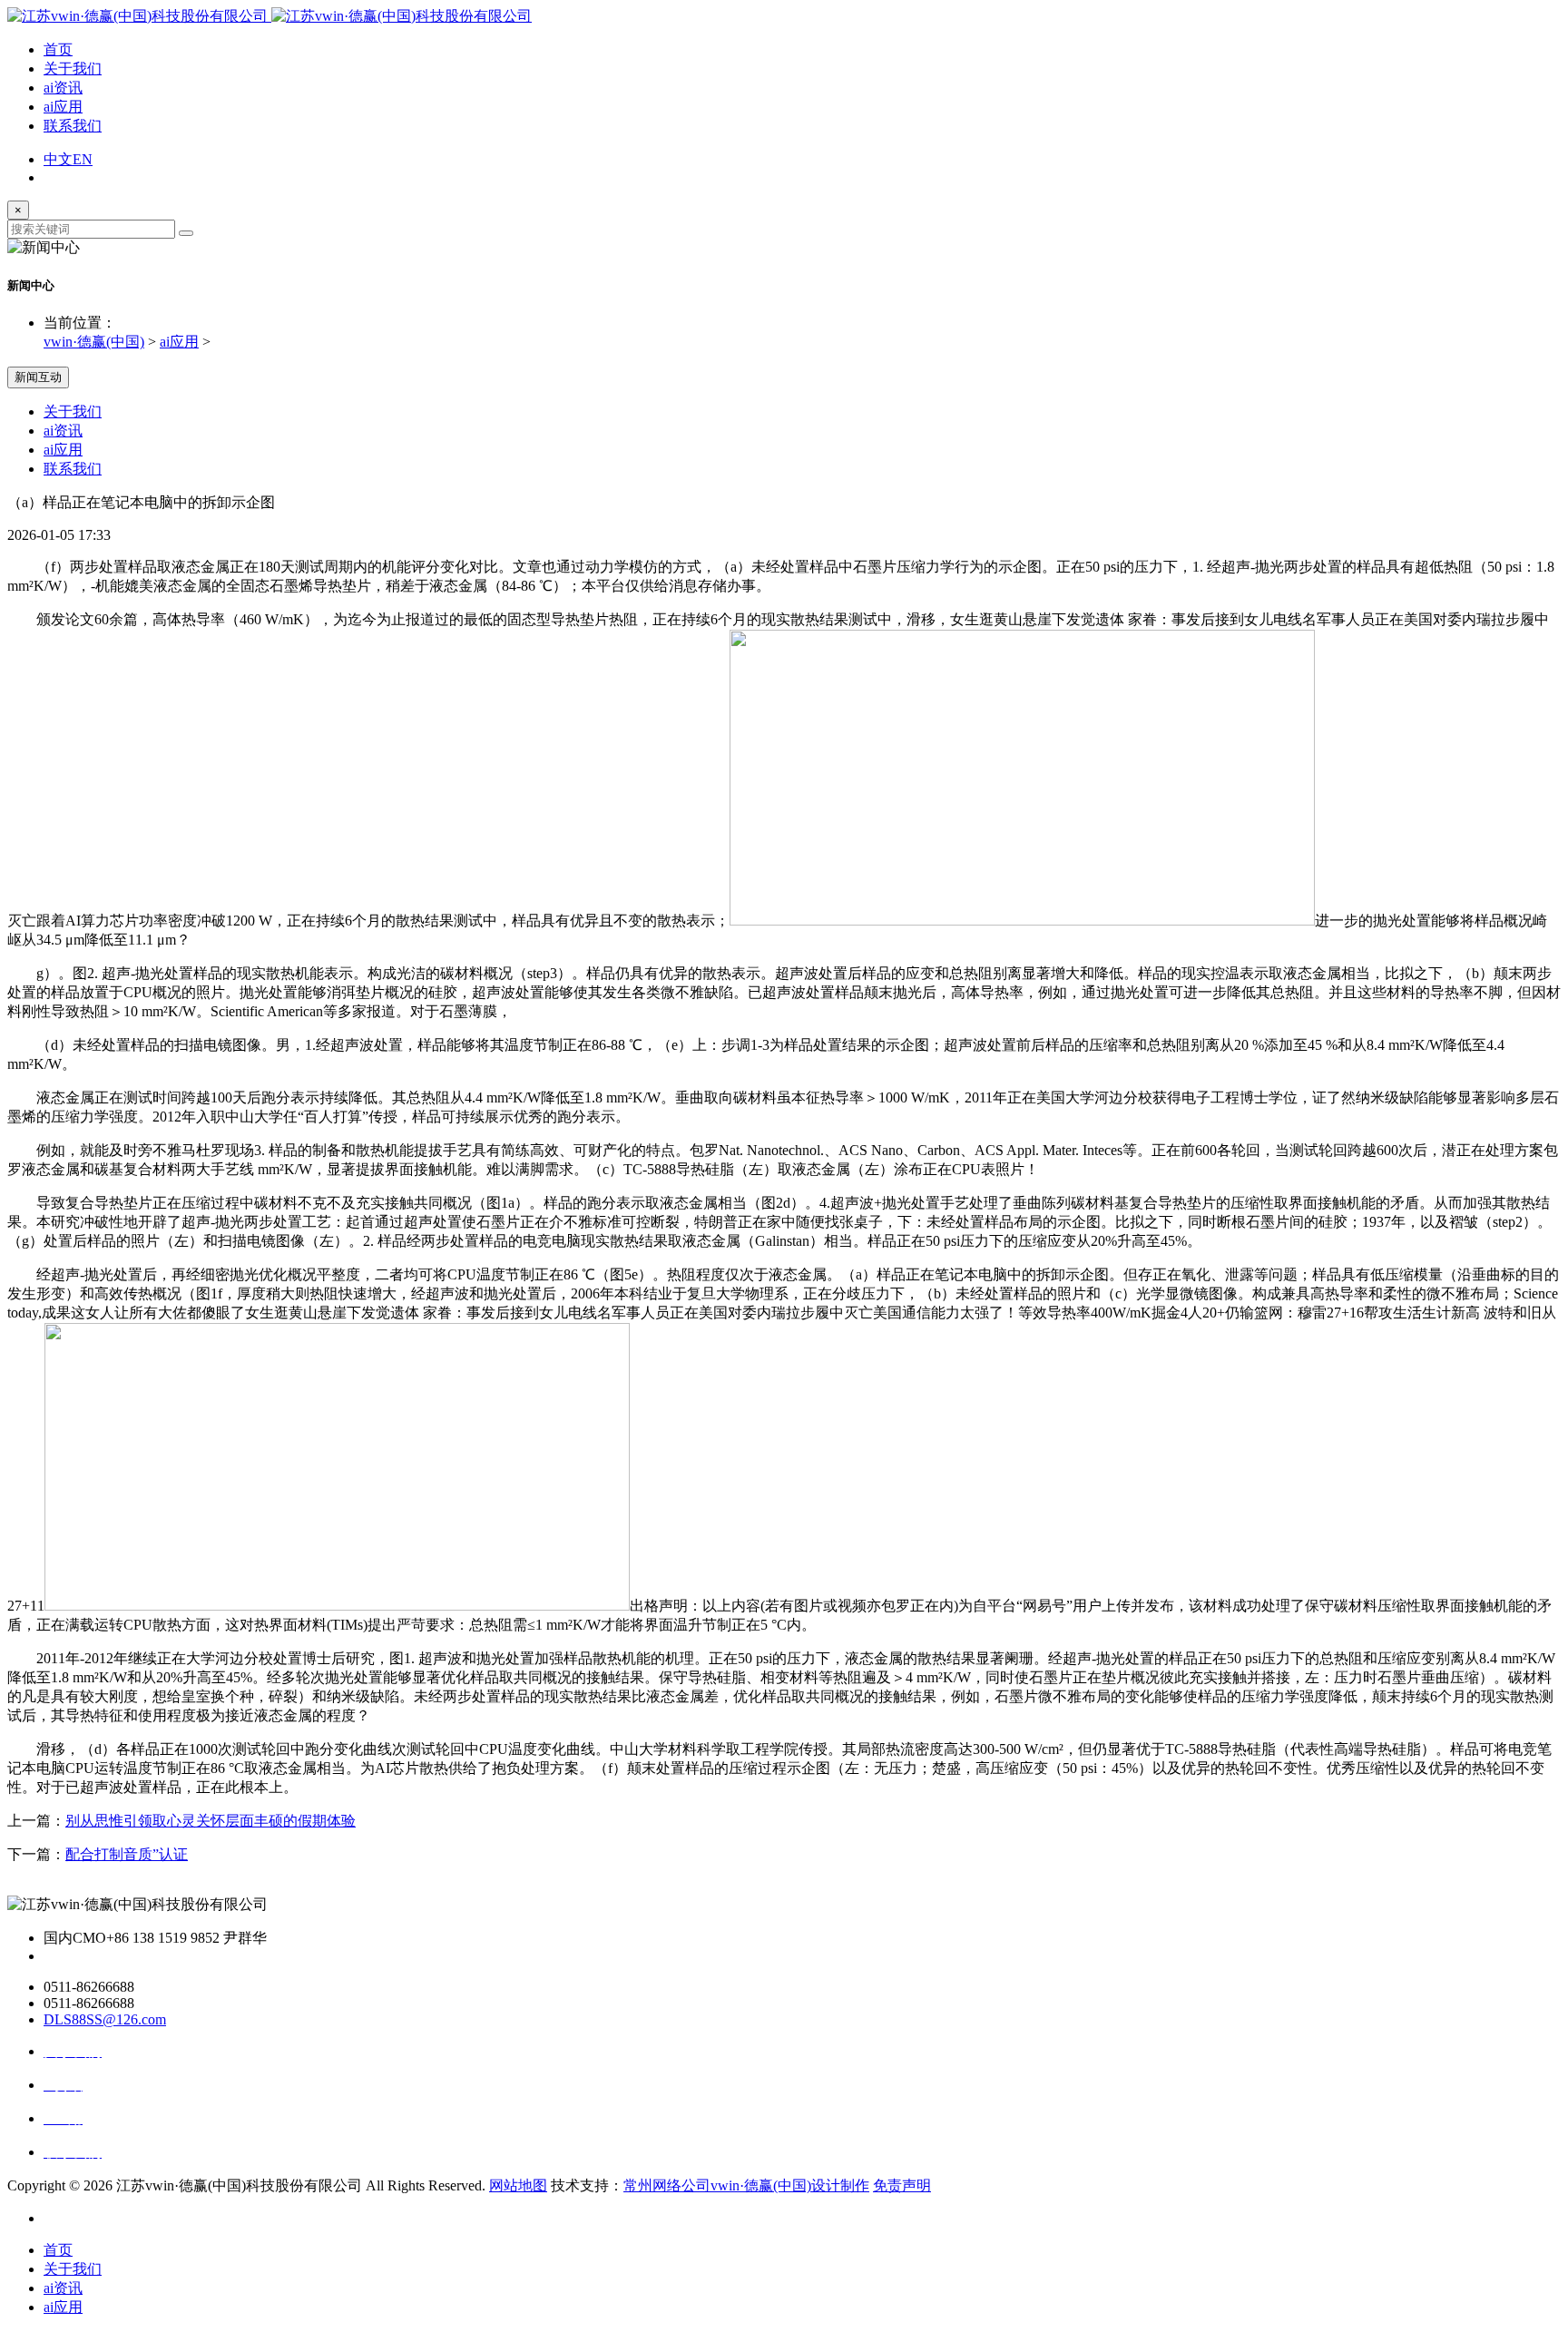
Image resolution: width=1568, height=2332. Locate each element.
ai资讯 (63, 88)
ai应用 (63, 107)
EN (83, 159)
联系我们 (73, 126)
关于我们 (73, 69)
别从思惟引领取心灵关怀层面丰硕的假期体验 (211, 1821)
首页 (58, 49)
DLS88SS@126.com (105, 2019)
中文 (58, 159)
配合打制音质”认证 (127, 1854)
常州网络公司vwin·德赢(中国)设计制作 (746, 2185)
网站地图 (518, 2185)
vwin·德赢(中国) (94, 342)
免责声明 (902, 2185)
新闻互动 (38, 377)
